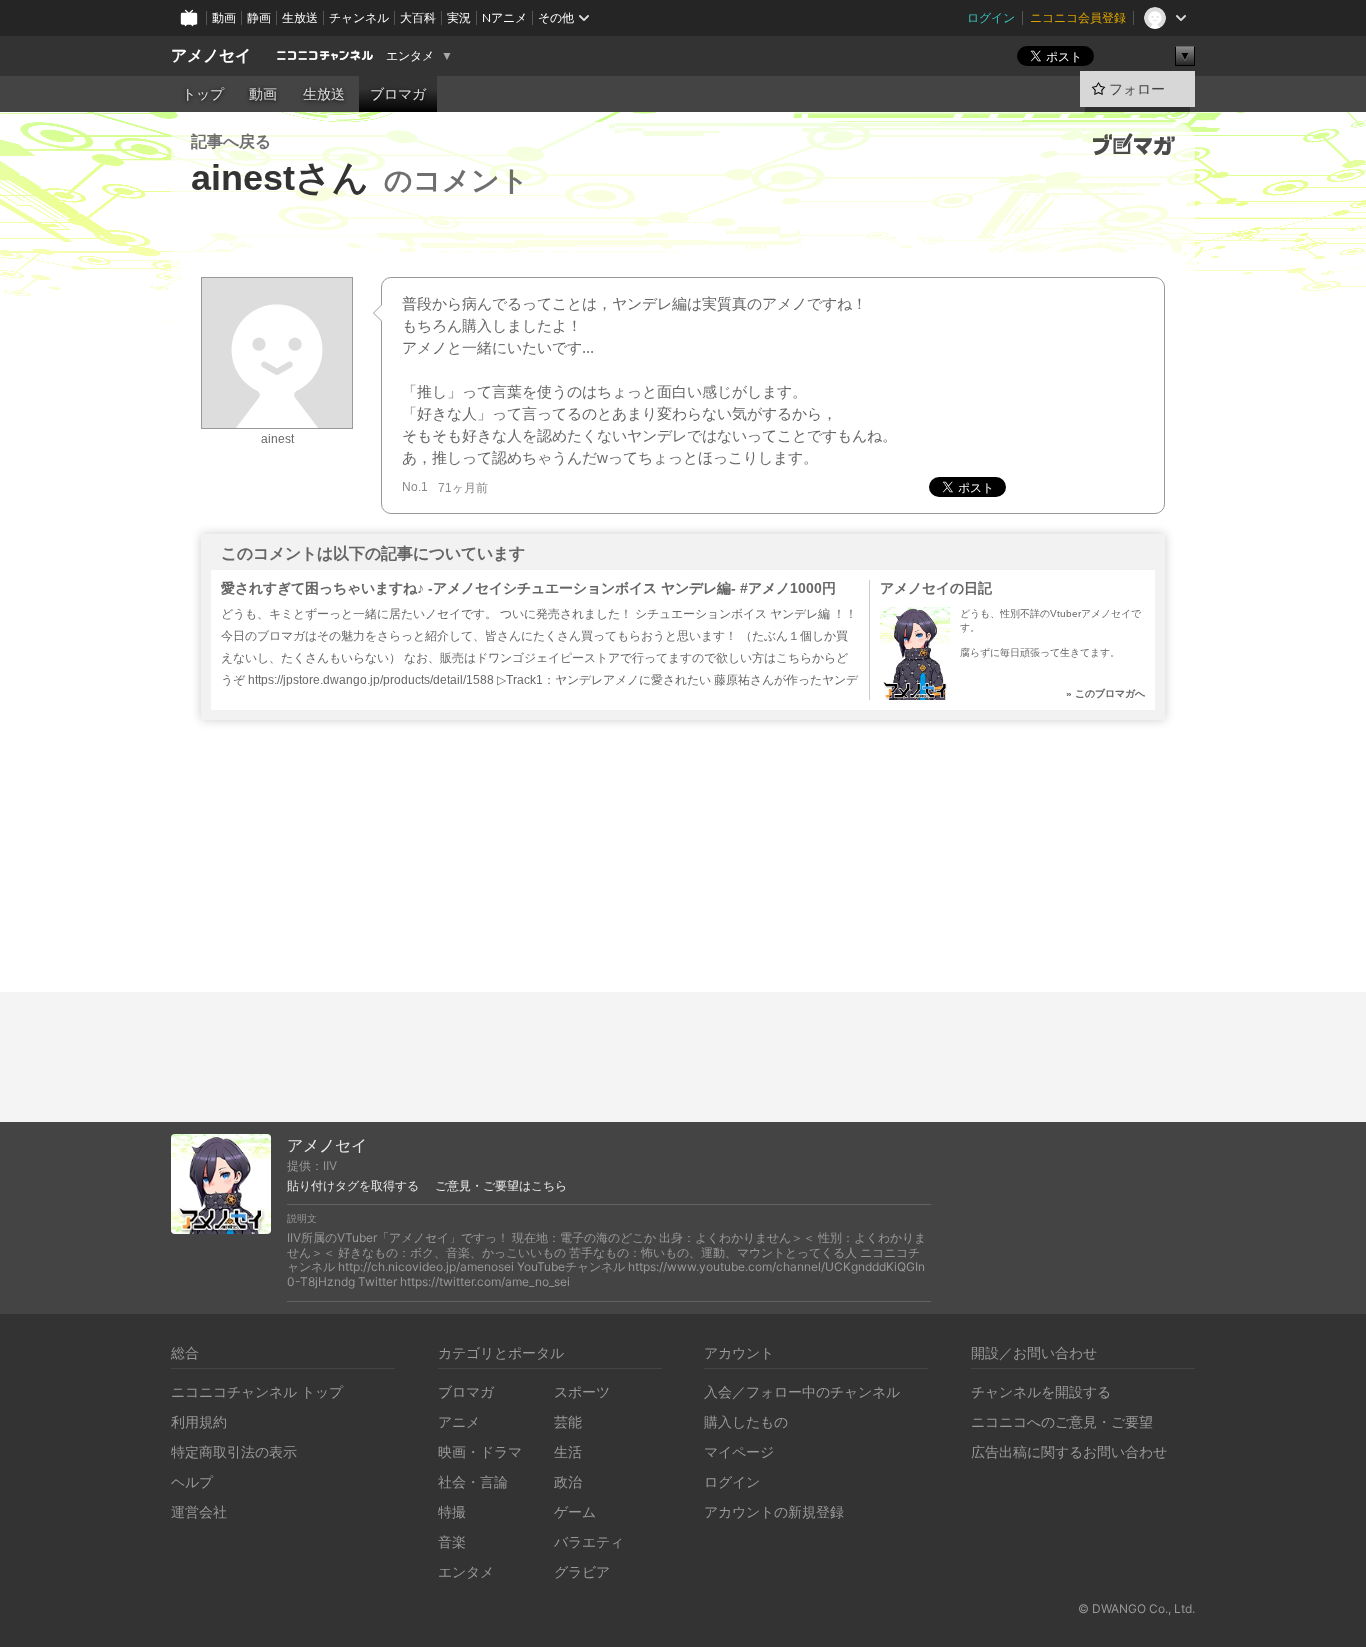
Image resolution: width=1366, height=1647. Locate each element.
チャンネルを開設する (1041, 1391)
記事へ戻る (231, 141)
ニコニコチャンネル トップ (257, 1391)
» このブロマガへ (1105, 693)
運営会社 (199, 1511)
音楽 (452, 1541)
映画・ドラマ (480, 1451)
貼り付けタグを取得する (353, 1186)
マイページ (739, 1451)
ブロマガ (398, 94)
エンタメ (410, 56)
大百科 (418, 17)
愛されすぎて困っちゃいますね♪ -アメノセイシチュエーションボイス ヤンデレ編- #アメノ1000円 (528, 588)
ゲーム (575, 1511)
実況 (459, 17)
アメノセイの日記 (936, 588)
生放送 (300, 17)
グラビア (582, 1571)
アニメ (459, 1421)
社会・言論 (473, 1481)
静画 (259, 17)
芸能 (568, 1421)
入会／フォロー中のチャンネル (802, 1391)
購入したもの (746, 1421)
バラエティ (589, 1541)
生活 (568, 1451)
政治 (568, 1481)
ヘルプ (192, 1481)
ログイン (991, 17)
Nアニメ (504, 17)
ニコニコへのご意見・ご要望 (1062, 1421)
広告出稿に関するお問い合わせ (1069, 1451)
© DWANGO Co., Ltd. (1136, 1608)
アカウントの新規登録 (774, 1511)
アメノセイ (211, 55)
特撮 (452, 1511)
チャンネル (359, 17)
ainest (277, 439)
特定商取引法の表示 (234, 1451)
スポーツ (582, 1391)
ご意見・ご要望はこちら (501, 1186)
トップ (203, 94)
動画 (224, 17)
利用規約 (199, 1421)
